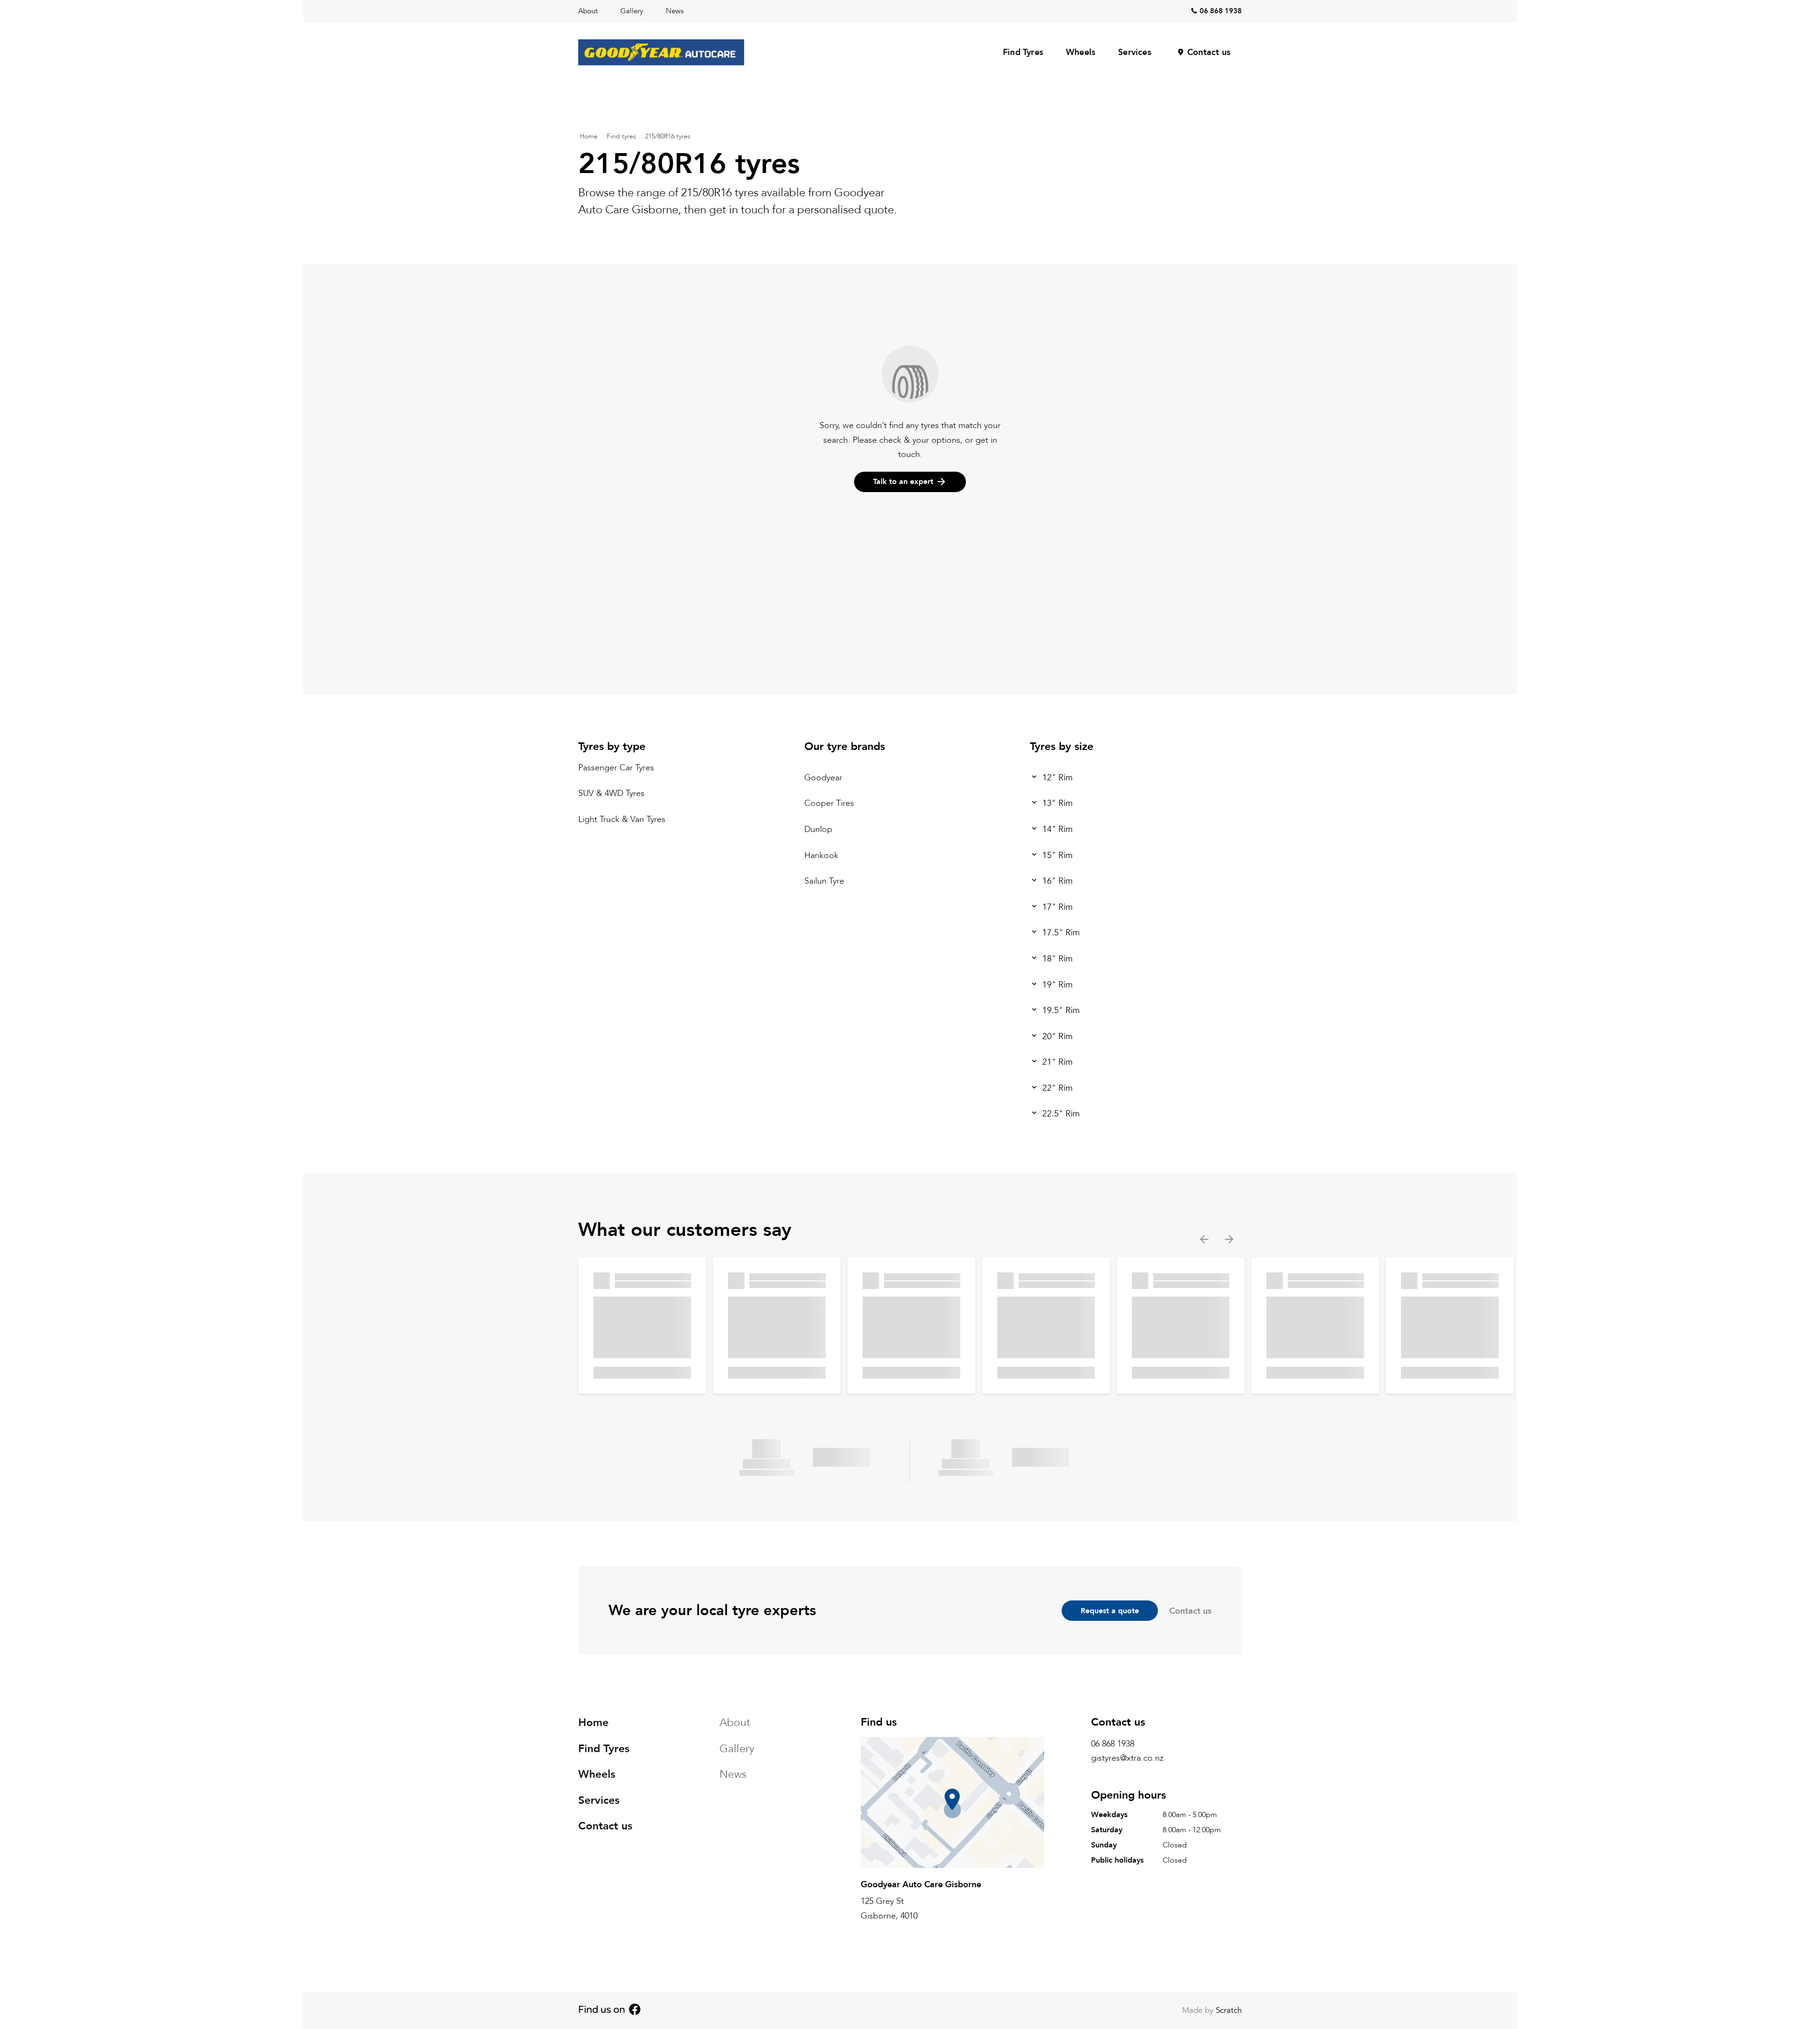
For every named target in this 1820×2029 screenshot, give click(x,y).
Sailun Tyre (824, 882)
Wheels (1081, 52)
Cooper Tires (829, 804)
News (675, 11)
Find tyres (621, 136)
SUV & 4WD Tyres (611, 794)
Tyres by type (612, 746)
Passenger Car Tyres (616, 768)
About (588, 11)
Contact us (1209, 52)
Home (589, 136)
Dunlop (818, 829)
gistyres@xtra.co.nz (1127, 1759)
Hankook (821, 855)
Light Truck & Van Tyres (622, 819)
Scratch (1229, 2010)
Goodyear (823, 778)
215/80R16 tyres (668, 136)
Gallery (632, 11)
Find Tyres (1023, 52)
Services (1135, 52)
